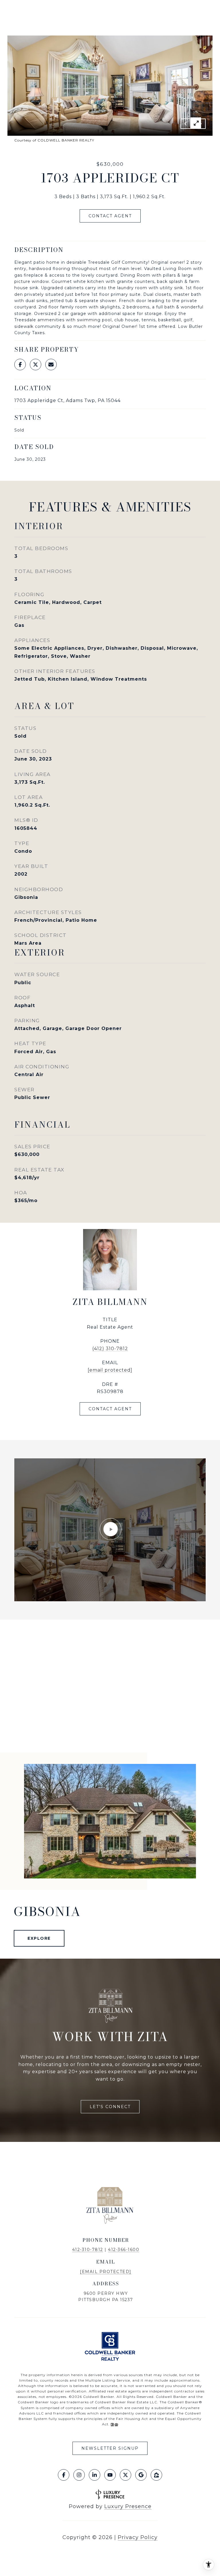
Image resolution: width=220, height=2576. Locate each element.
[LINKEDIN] (95, 2475)
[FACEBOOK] (64, 2475)
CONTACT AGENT (110, 1409)
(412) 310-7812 (110, 1349)
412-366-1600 (124, 2250)
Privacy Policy (138, 2537)
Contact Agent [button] (110, 216)
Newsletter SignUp (110, 2448)
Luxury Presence (128, 2506)
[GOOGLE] (141, 2475)
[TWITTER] (125, 2475)
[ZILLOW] (156, 2475)
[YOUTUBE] (110, 2475)
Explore (39, 1938)
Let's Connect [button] (110, 2107)
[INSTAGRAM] (79, 2475)
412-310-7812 (88, 2250)
